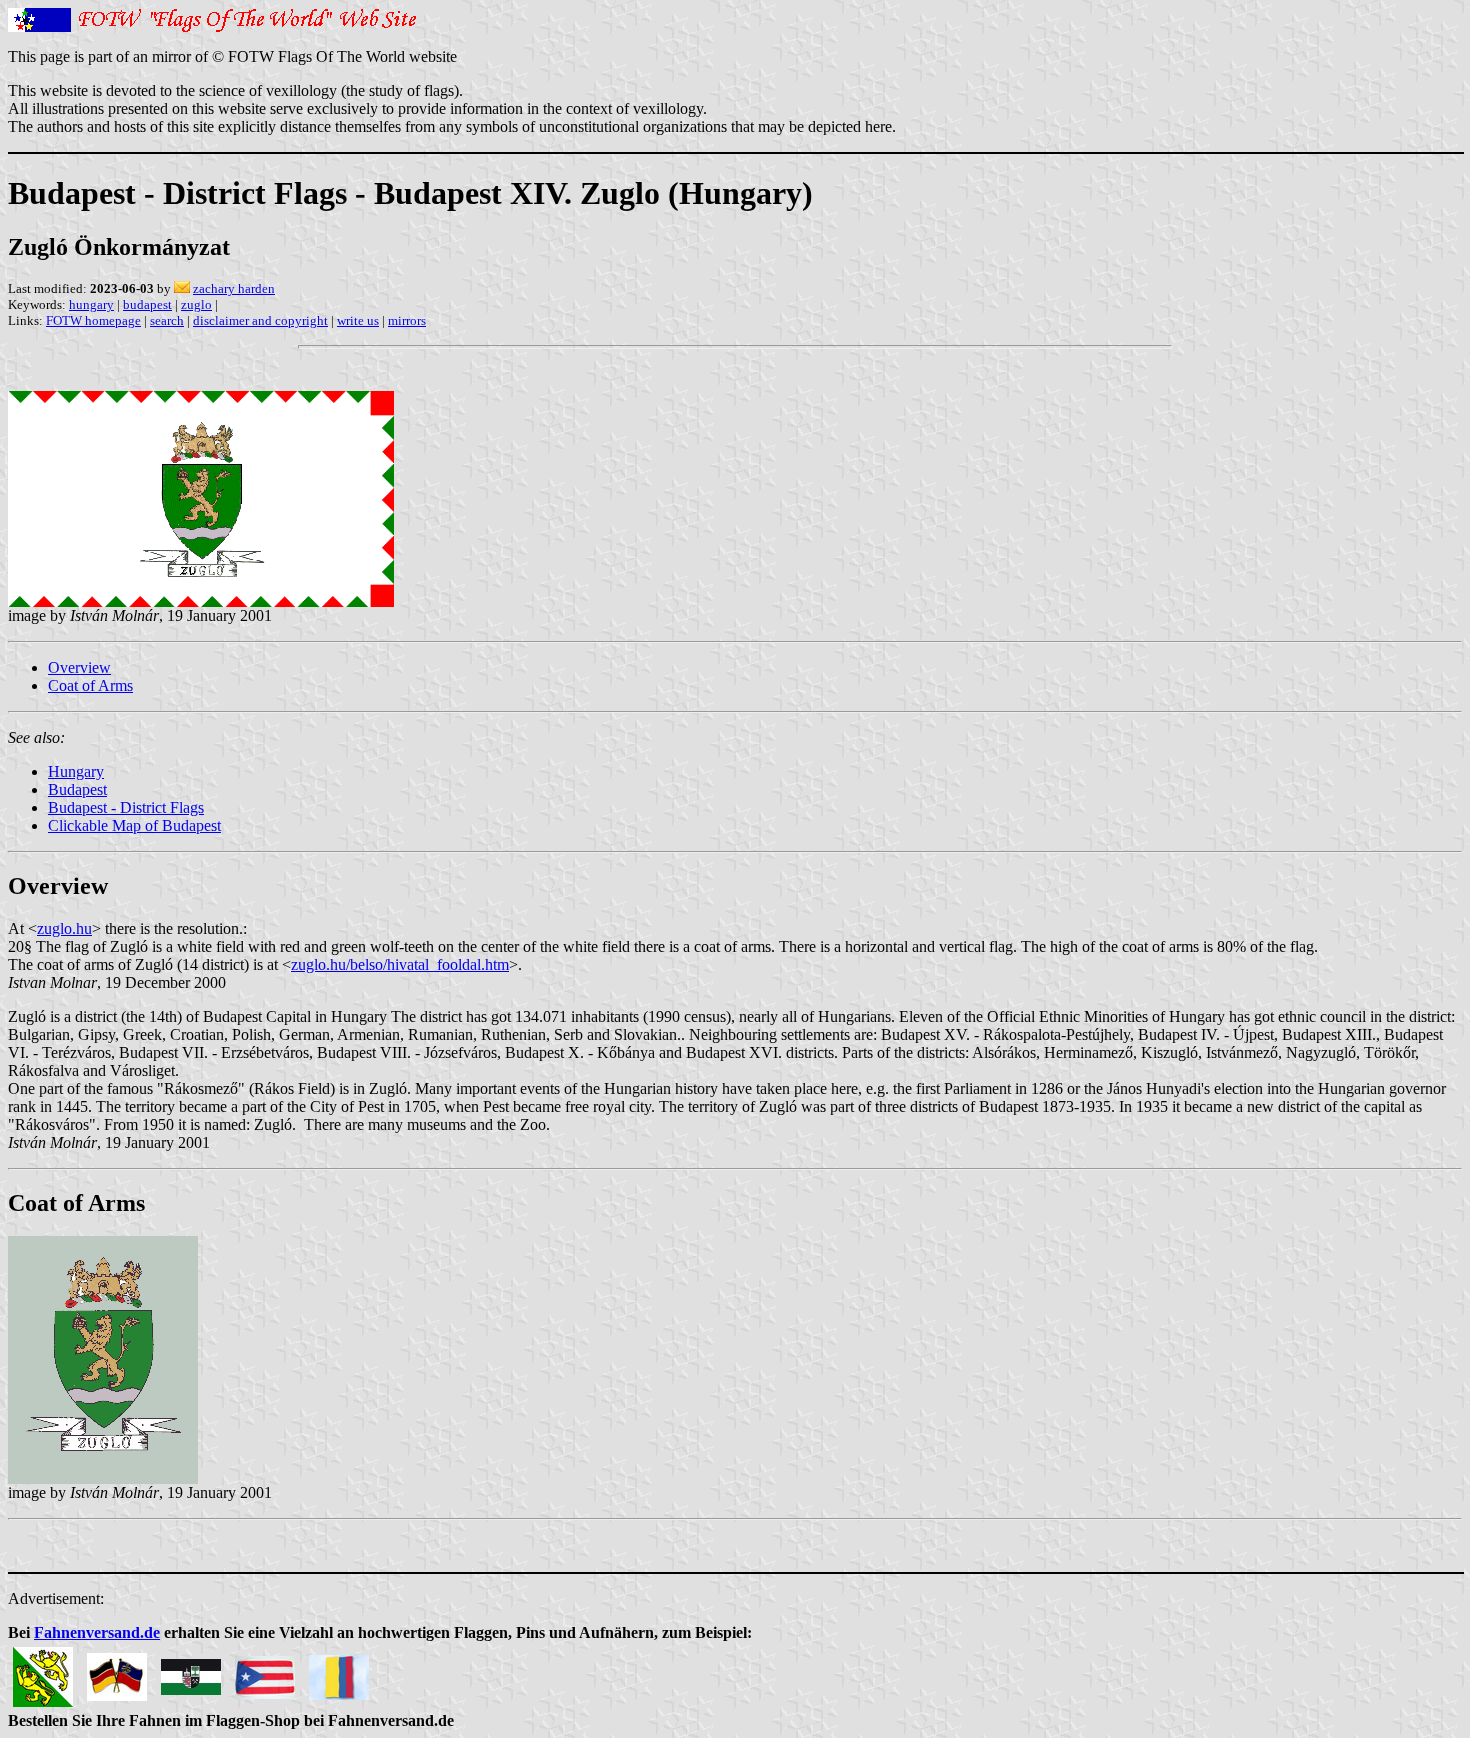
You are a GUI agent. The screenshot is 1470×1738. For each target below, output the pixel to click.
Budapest (77, 789)
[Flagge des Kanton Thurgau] (43, 1671)
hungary (91, 304)
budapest (147, 304)
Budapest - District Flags (126, 807)
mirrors (407, 320)
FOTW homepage (93, 320)
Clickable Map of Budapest (134, 825)
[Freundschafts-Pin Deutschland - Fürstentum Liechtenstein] (117, 1671)
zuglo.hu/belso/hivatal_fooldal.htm (400, 964)
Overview (79, 667)
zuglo (196, 304)
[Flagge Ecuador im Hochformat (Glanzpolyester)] (339, 1671)
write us (358, 320)
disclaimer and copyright (260, 320)
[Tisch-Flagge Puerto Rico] (265, 1671)
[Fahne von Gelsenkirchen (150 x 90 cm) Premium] (191, 1671)
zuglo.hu (64, 928)
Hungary (76, 771)
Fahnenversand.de (97, 1632)
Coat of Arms (90, 685)
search (167, 320)
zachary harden (234, 288)
